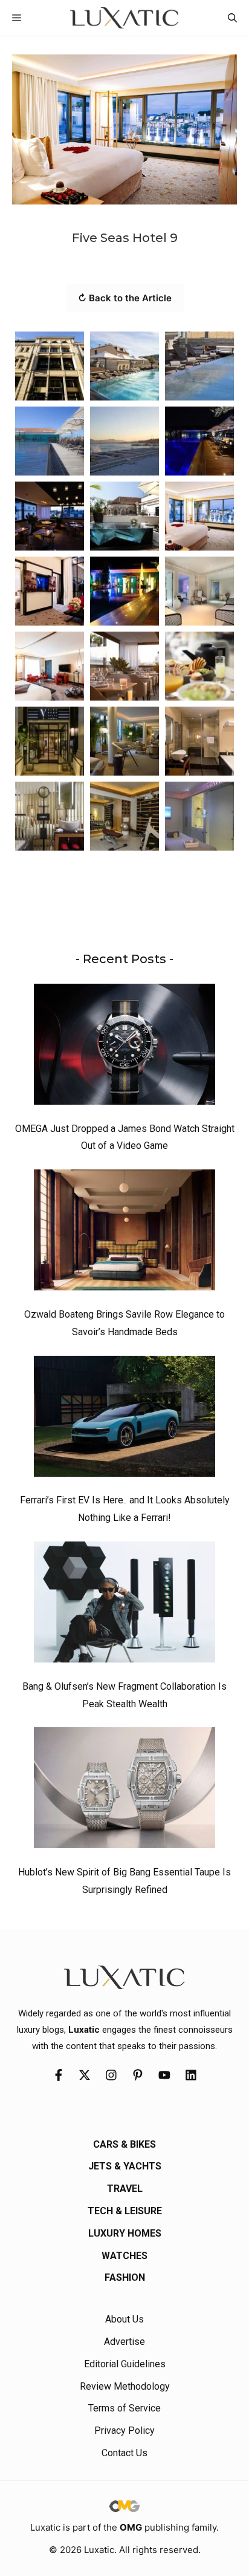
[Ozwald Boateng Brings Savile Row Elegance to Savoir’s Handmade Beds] (124, 1233)
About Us (124, 2319)
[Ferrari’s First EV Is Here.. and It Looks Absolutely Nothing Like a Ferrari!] (124, 1419)
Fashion (125, 2277)
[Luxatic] (124, 18)
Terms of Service (124, 2408)
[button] (232, 18)
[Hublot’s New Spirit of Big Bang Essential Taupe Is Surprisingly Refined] (124, 1791)
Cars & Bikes (124, 2144)
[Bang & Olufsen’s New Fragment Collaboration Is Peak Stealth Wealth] (124, 1605)
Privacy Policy (124, 2431)
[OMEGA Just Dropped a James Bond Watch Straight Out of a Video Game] (124, 1047)
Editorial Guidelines (125, 2364)
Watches (124, 2256)
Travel (125, 2189)
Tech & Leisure (125, 2211)
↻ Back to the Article (125, 298)
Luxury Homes (125, 2233)
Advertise (124, 2342)
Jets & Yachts (125, 2166)
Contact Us (124, 2453)
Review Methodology (125, 2386)
